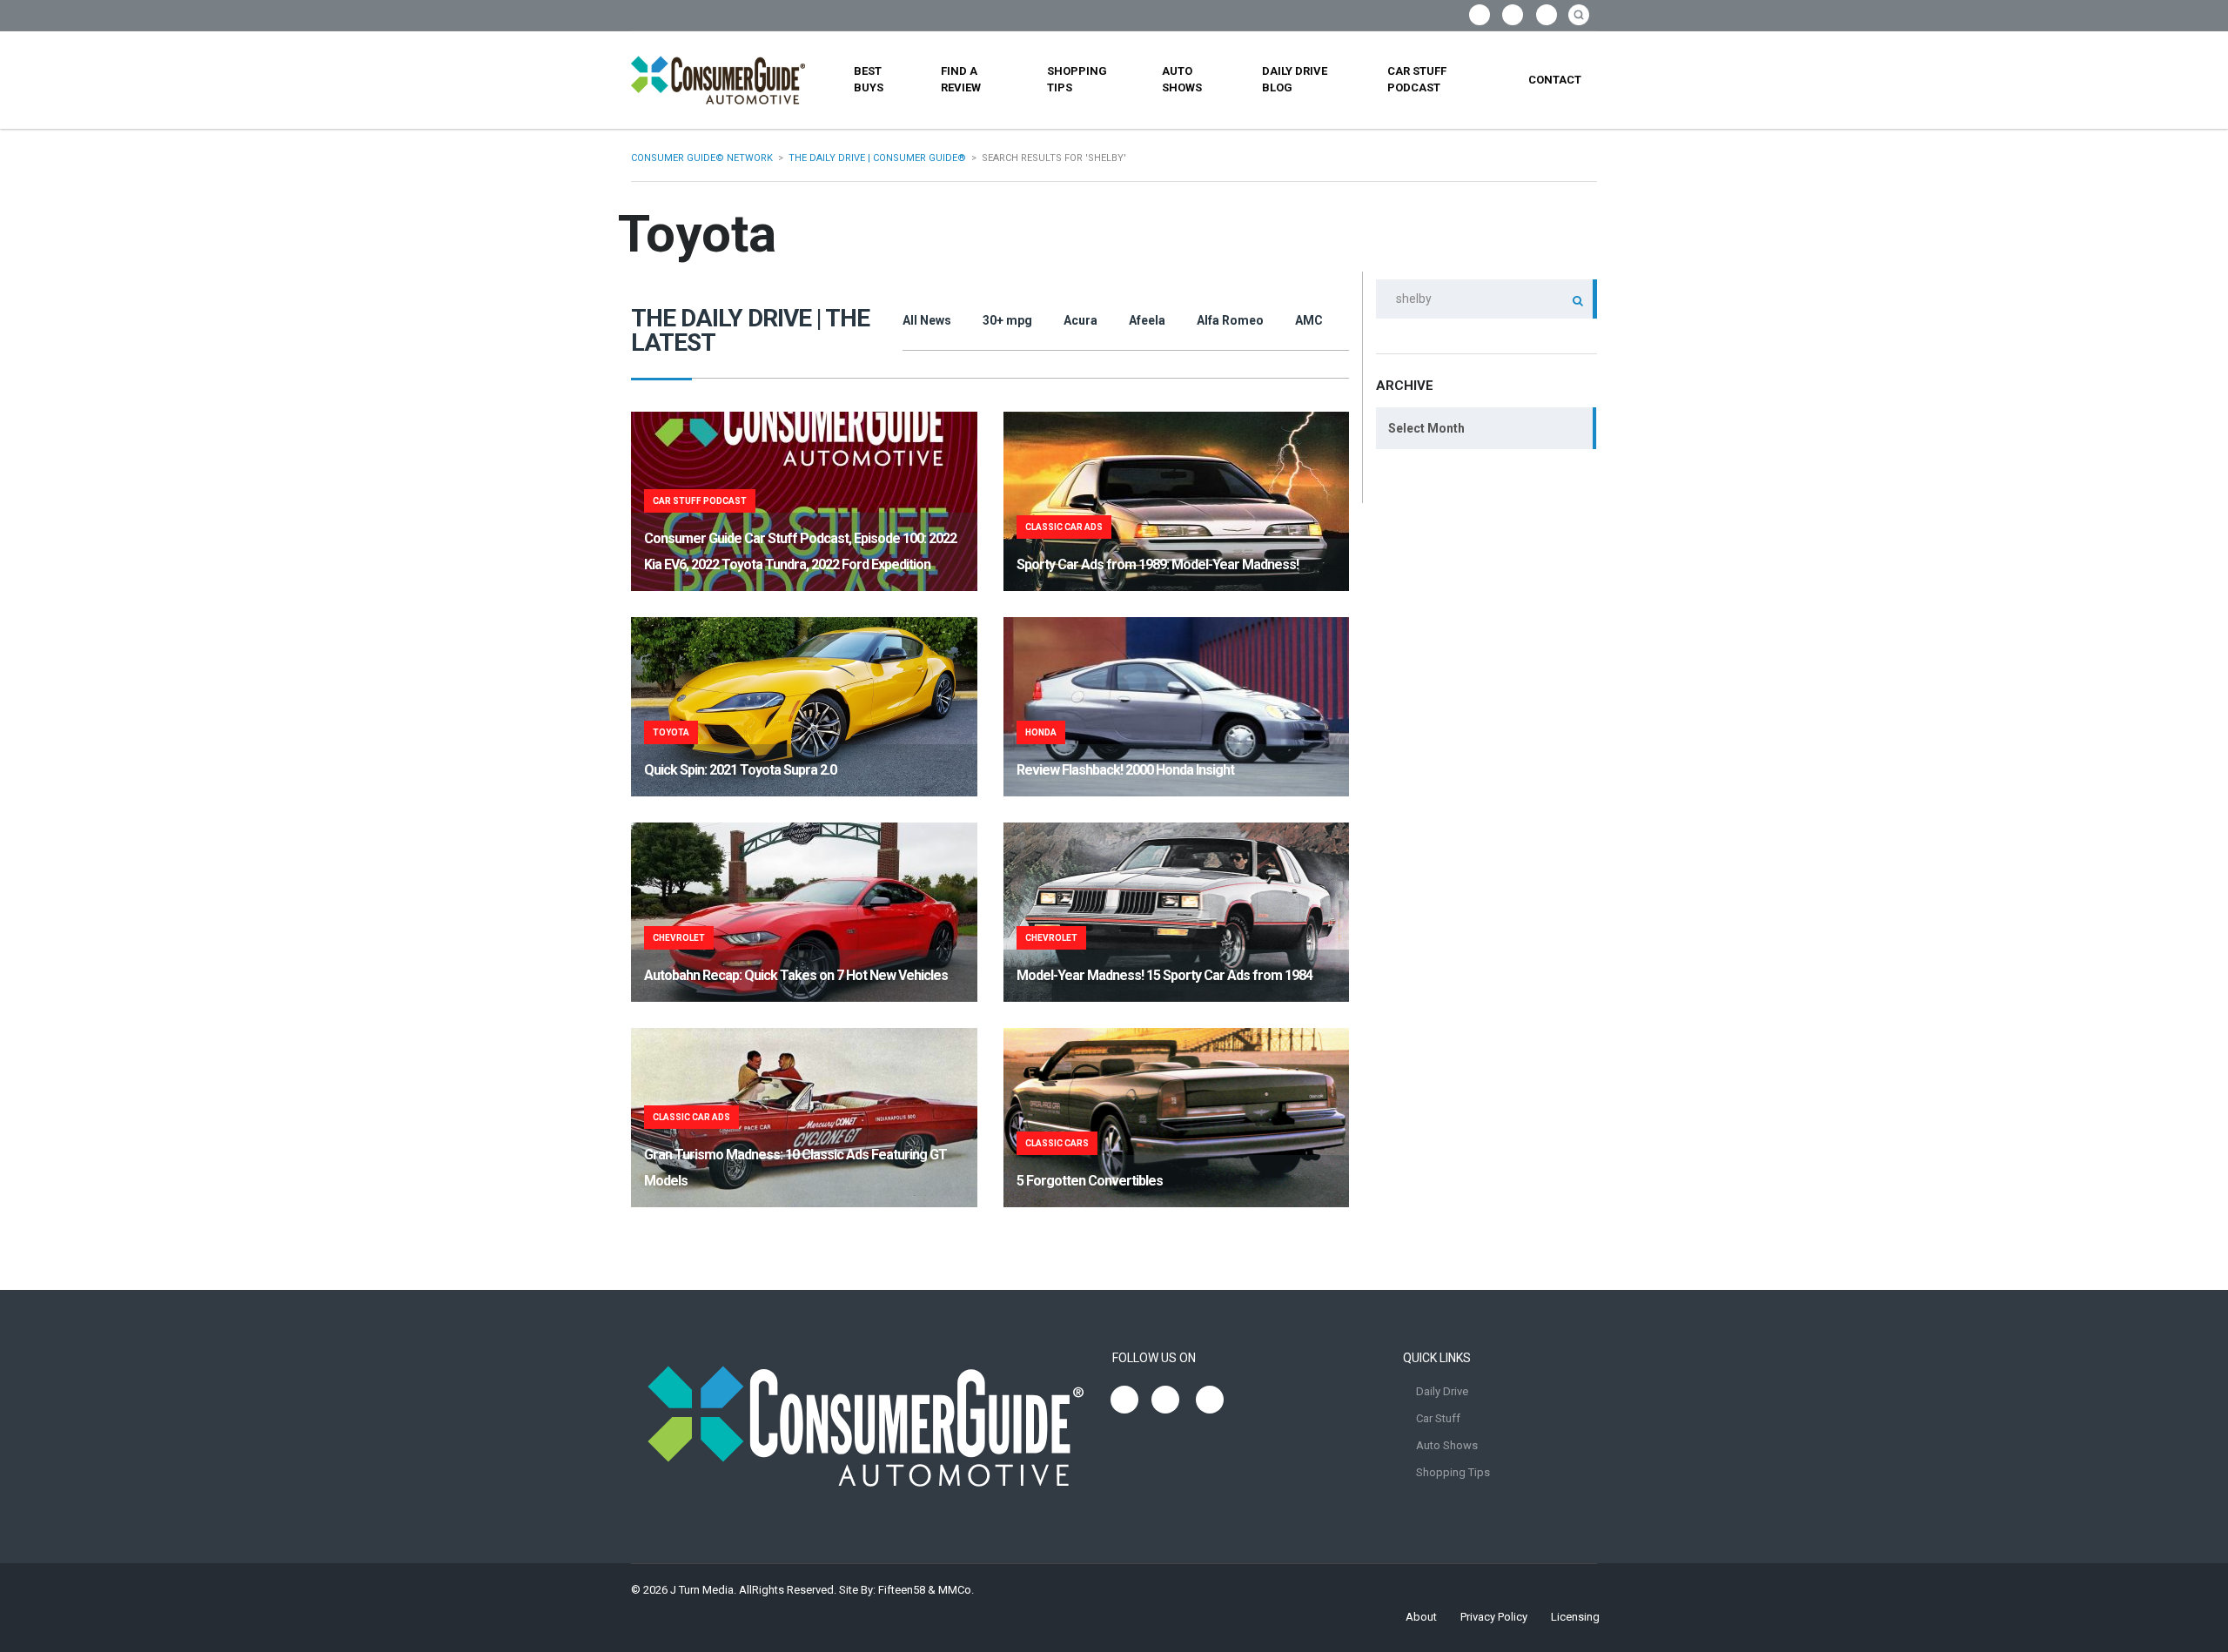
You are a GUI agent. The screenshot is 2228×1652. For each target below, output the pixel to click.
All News (927, 320)
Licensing (1575, 1617)
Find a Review (961, 79)
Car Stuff (1438, 1418)
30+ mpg (1007, 320)
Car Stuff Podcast (1417, 79)
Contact (1555, 80)
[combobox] (1486, 428)
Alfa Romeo (1230, 320)
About (1421, 1617)
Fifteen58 (902, 1590)
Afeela (1147, 320)
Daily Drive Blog (1295, 79)
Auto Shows (1182, 79)
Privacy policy (1494, 1617)
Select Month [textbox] (1426, 428)
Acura (1080, 320)
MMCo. (956, 1590)
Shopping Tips (1077, 79)
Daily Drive (1442, 1391)
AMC (1309, 320)
